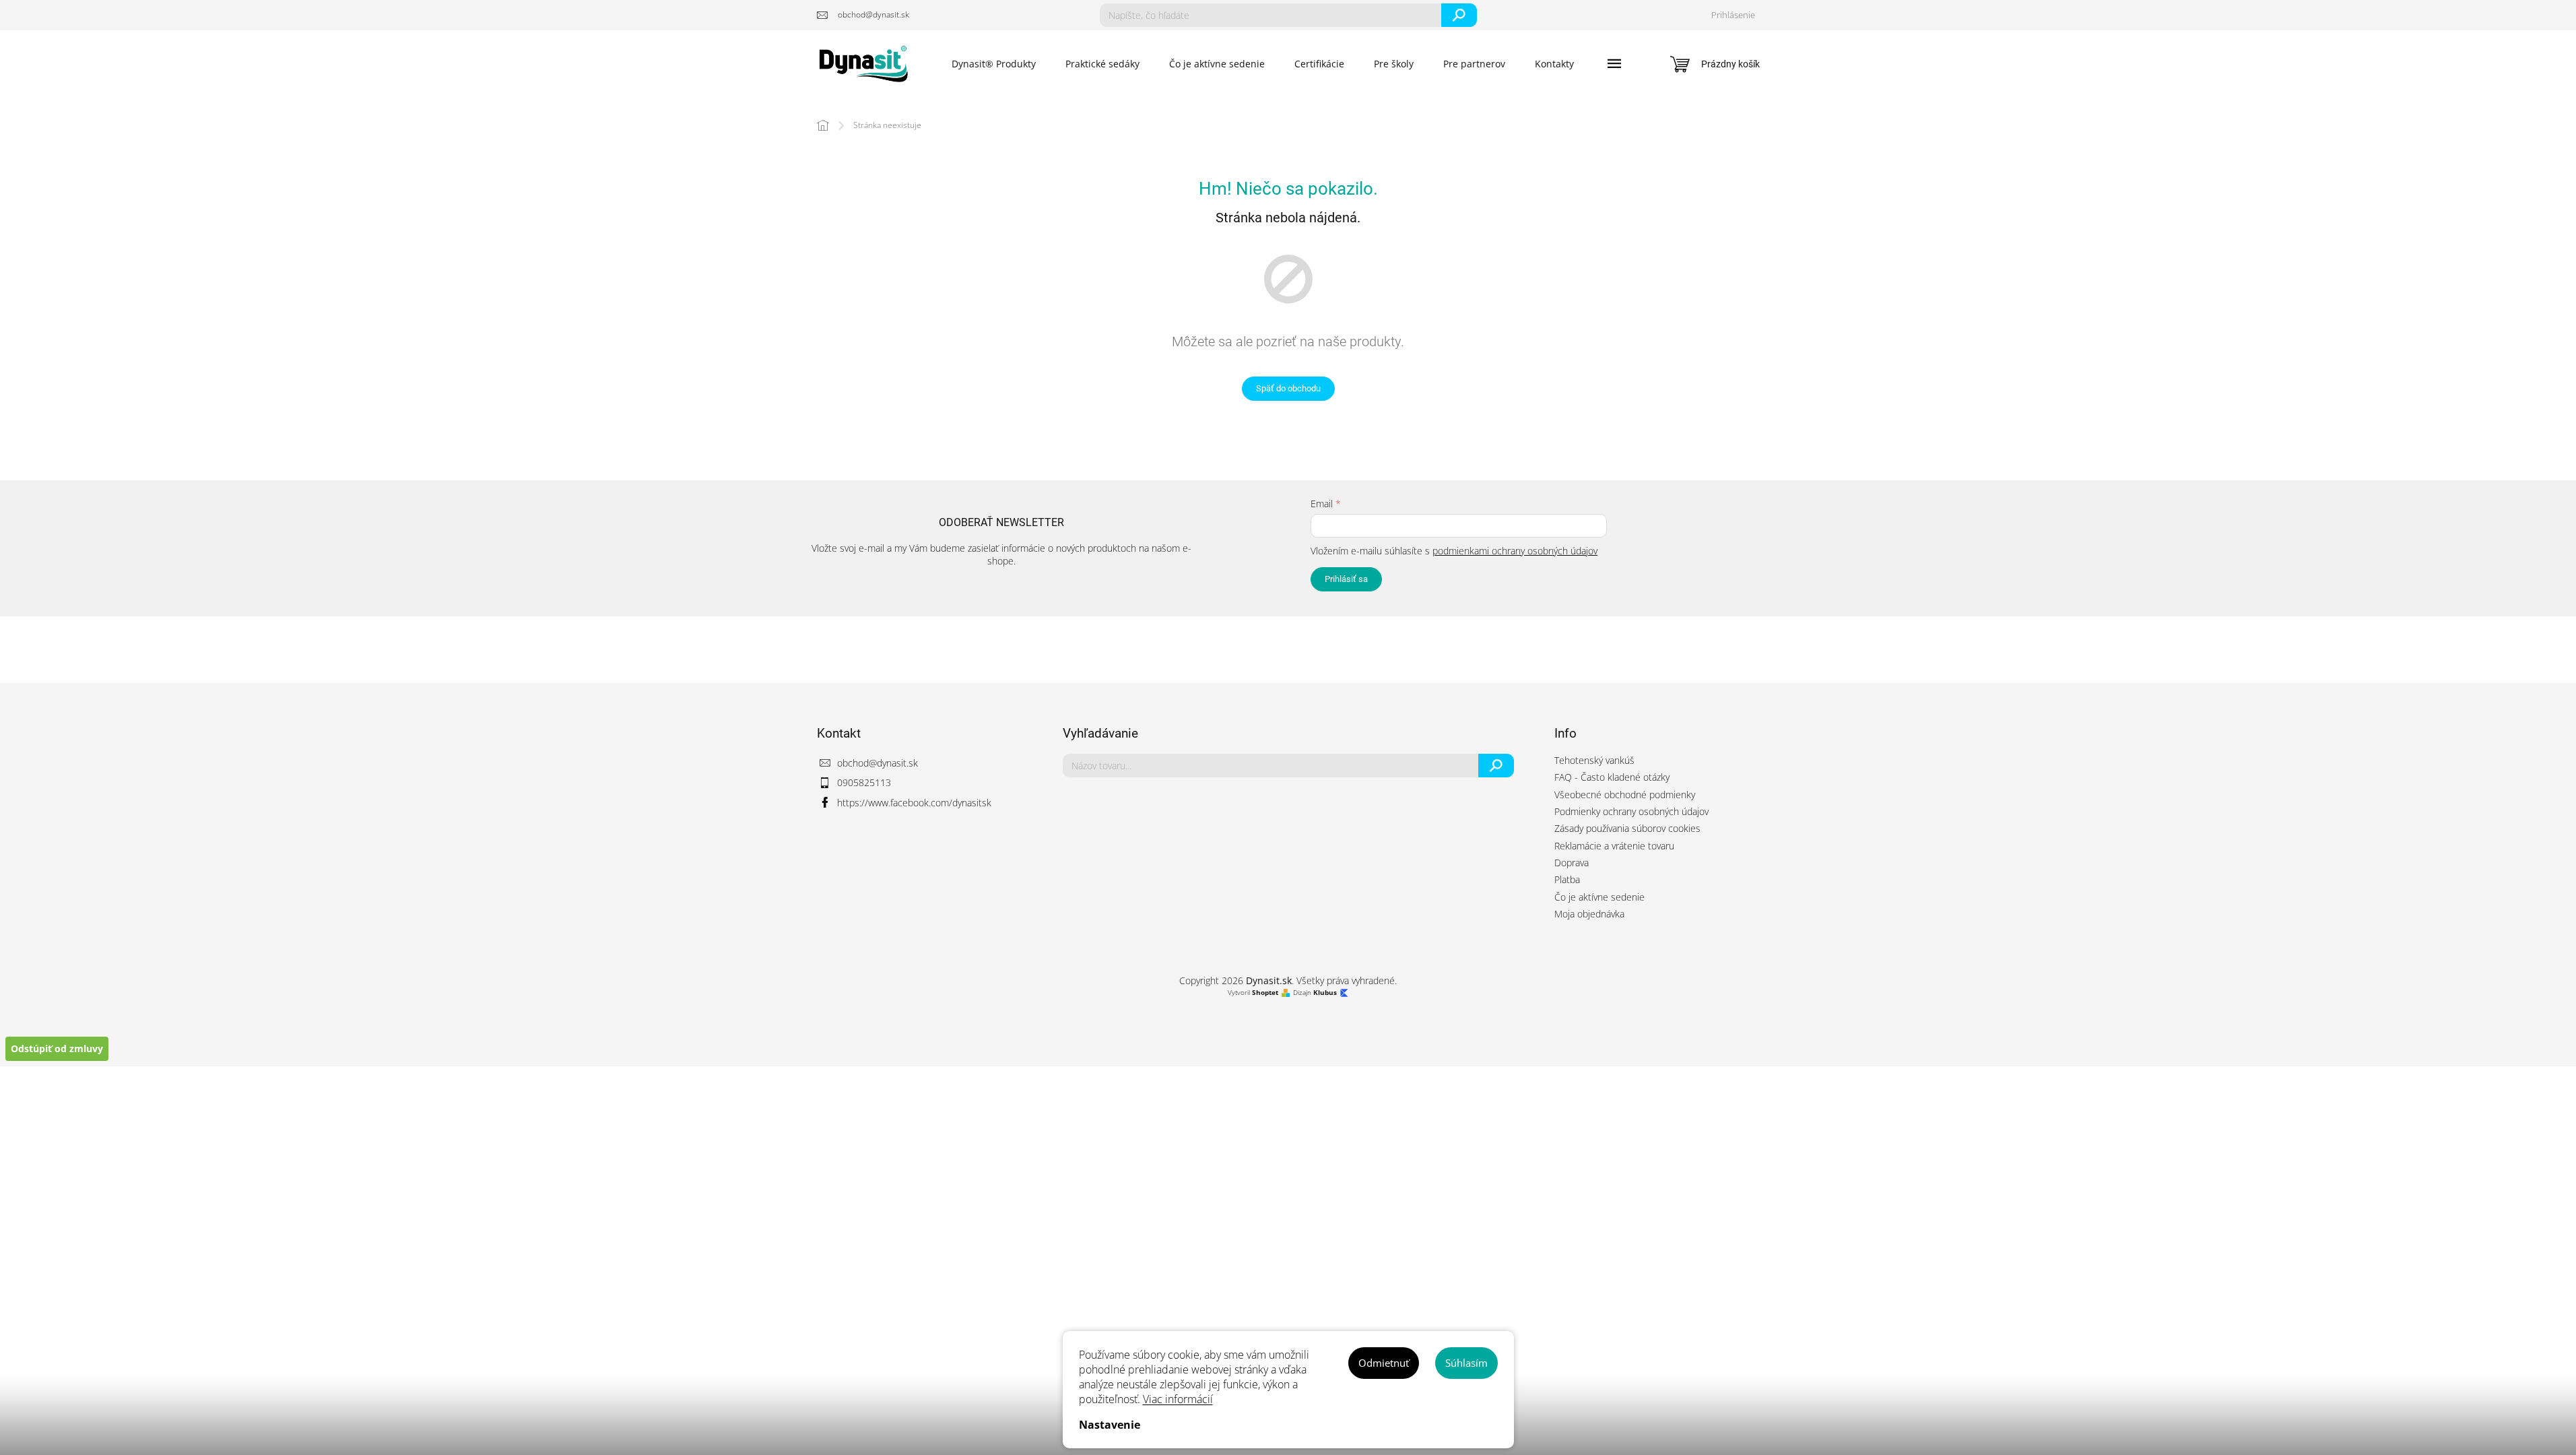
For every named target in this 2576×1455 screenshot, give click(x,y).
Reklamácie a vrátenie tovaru (1614, 846)
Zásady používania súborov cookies (1627, 828)
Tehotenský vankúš (1594, 760)
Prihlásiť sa (1346, 579)
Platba (1567, 879)
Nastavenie (1110, 1425)
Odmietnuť (1384, 1363)
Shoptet (1265, 993)
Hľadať (1459, 15)
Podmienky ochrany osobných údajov (1631, 811)
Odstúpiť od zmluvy (57, 1048)
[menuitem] (994, 64)
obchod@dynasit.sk (878, 763)
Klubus (1325, 993)
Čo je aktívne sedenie (1599, 897)
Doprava (1572, 863)
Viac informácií (1178, 1399)
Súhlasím (1466, 1363)
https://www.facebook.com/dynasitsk (914, 803)
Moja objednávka (1589, 914)
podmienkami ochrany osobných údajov (1515, 551)
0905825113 (864, 782)
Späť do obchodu (1288, 388)
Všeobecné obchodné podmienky (1625, 795)
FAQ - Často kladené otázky (1612, 777)
